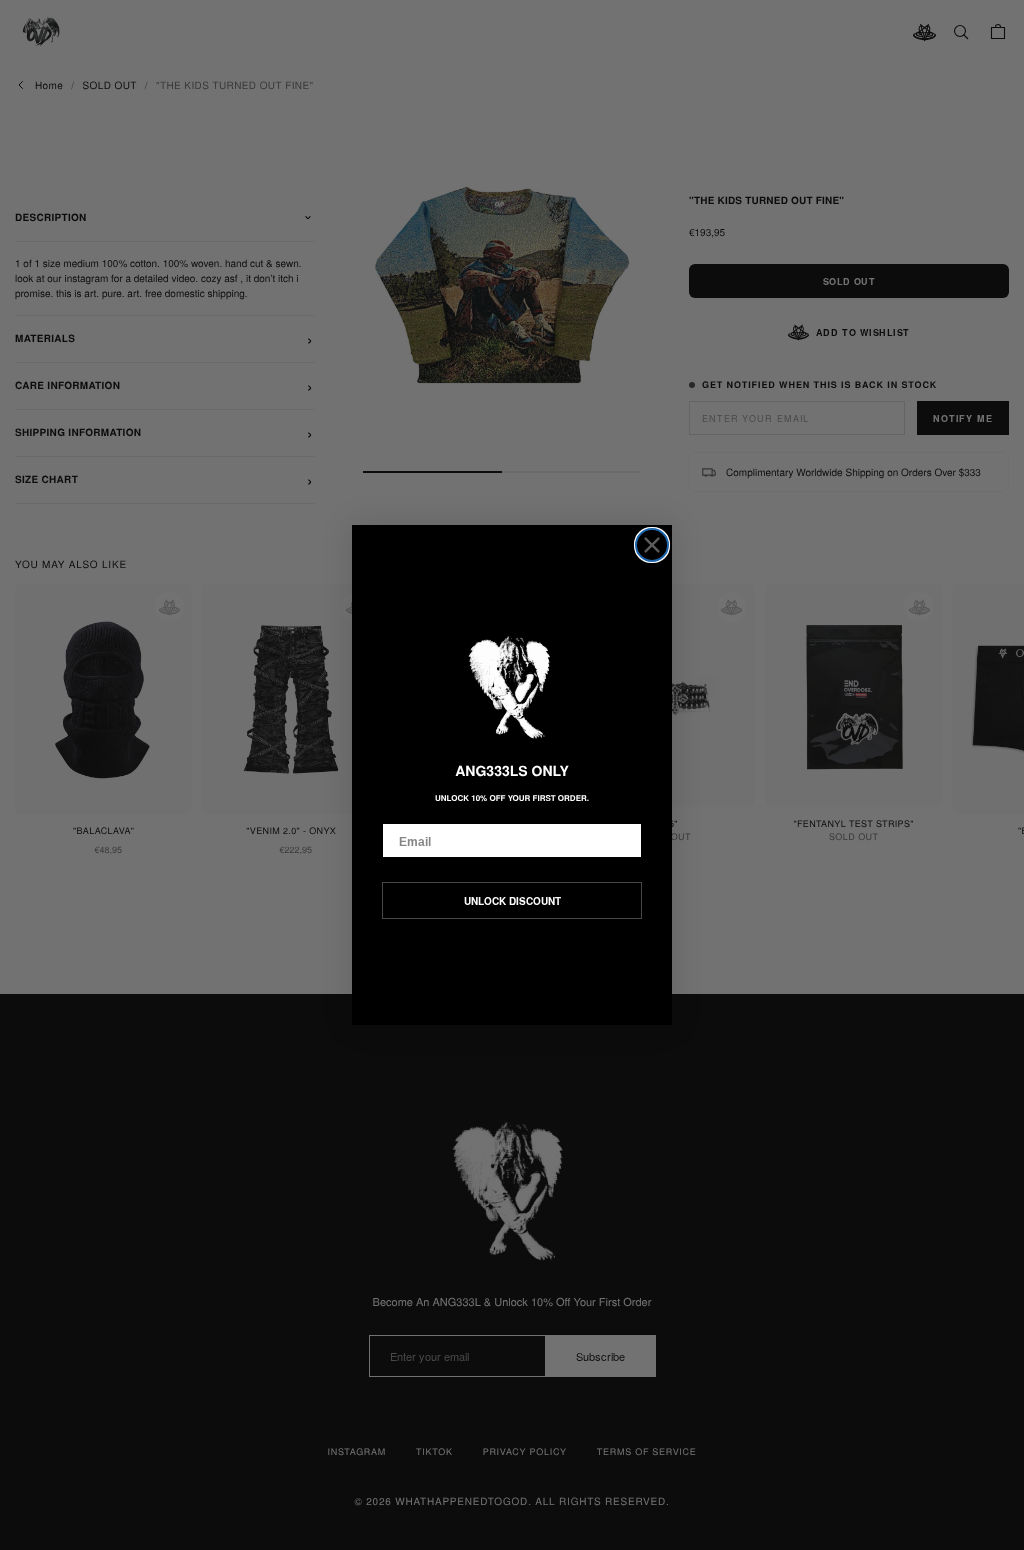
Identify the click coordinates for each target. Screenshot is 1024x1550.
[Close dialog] (652, 545)
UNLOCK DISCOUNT (512, 901)
